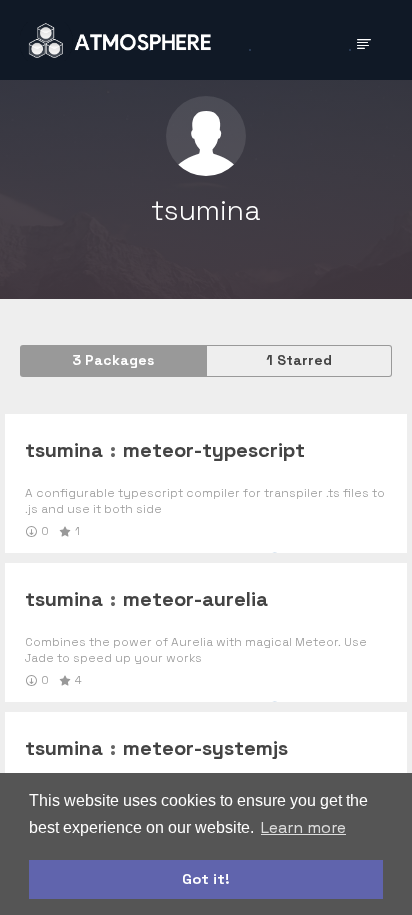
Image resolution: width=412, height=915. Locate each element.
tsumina (64, 450)
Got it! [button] (206, 879)
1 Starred (299, 360)
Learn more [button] (303, 827)
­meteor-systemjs (205, 748)
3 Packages (113, 360)
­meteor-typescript (214, 450)
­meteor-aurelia (195, 599)
